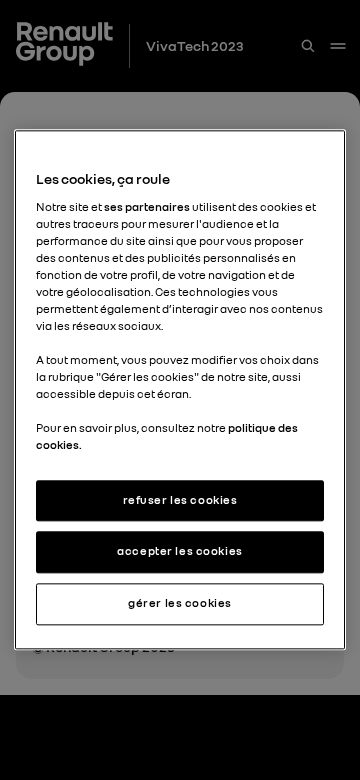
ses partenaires (147, 207)
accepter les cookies (179, 552)
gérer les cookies (180, 604)
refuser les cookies (180, 500)
